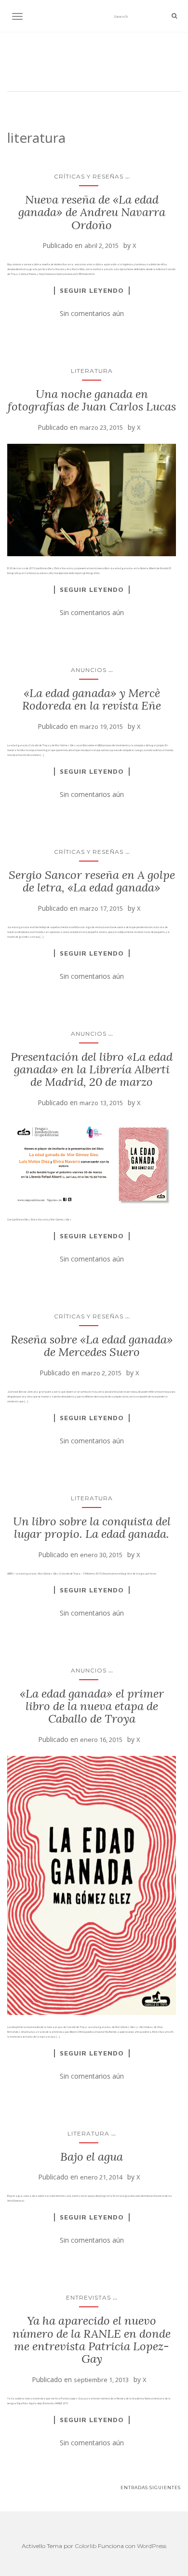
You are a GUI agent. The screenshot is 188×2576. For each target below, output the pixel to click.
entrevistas (88, 2297)
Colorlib (86, 2546)
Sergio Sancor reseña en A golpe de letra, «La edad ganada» (92, 881)
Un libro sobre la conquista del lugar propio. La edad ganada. (92, 1528)
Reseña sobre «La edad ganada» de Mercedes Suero (92, 1346)
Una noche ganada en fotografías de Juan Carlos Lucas (92, 400)
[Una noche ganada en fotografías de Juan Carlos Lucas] (92, 500)
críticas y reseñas (89, 176)
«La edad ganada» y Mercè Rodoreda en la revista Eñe (92, 699)
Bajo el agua (92, 2157)
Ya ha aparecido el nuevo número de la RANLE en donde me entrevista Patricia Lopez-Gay (92, 2340)
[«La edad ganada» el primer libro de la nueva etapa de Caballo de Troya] (92, 1885)
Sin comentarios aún (92, 313)
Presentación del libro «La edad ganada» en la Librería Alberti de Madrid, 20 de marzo (92, 1069)
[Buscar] (174, 16)
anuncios (89, 670)
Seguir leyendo (92, 290)
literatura (92, 371)
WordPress (152, 2546)
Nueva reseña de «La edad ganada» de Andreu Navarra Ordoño (92, 212)
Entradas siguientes (151, 2487)
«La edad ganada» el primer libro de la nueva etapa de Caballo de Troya (92, 1706)
